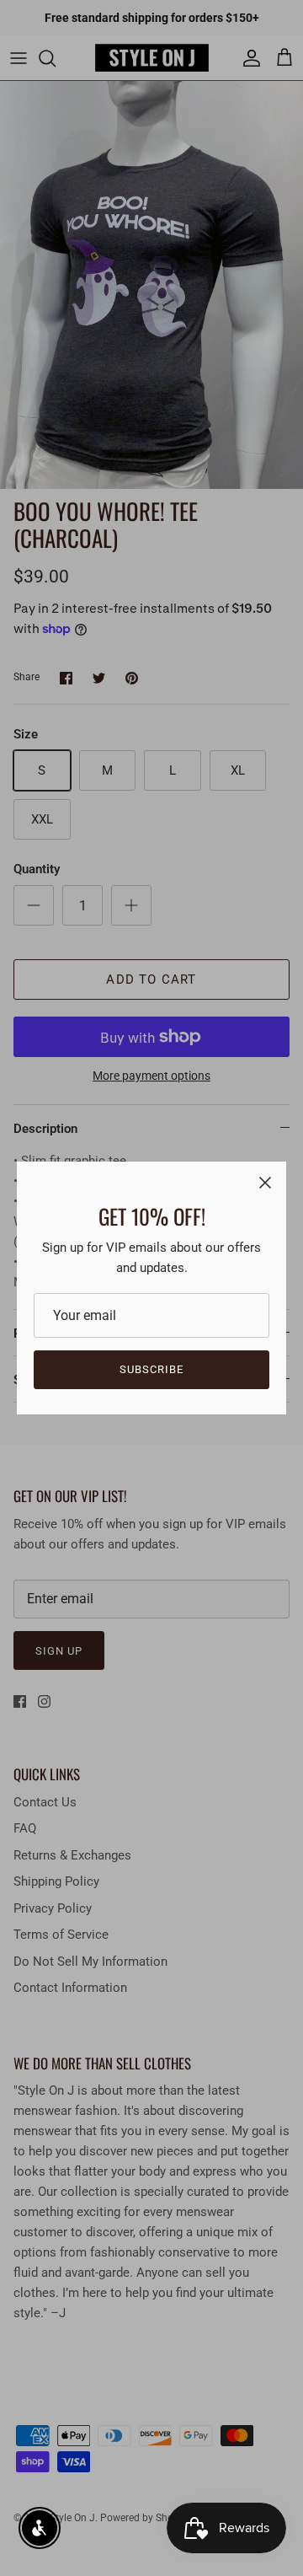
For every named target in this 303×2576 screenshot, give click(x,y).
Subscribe (151, 1369)
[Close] (265, 1183)
